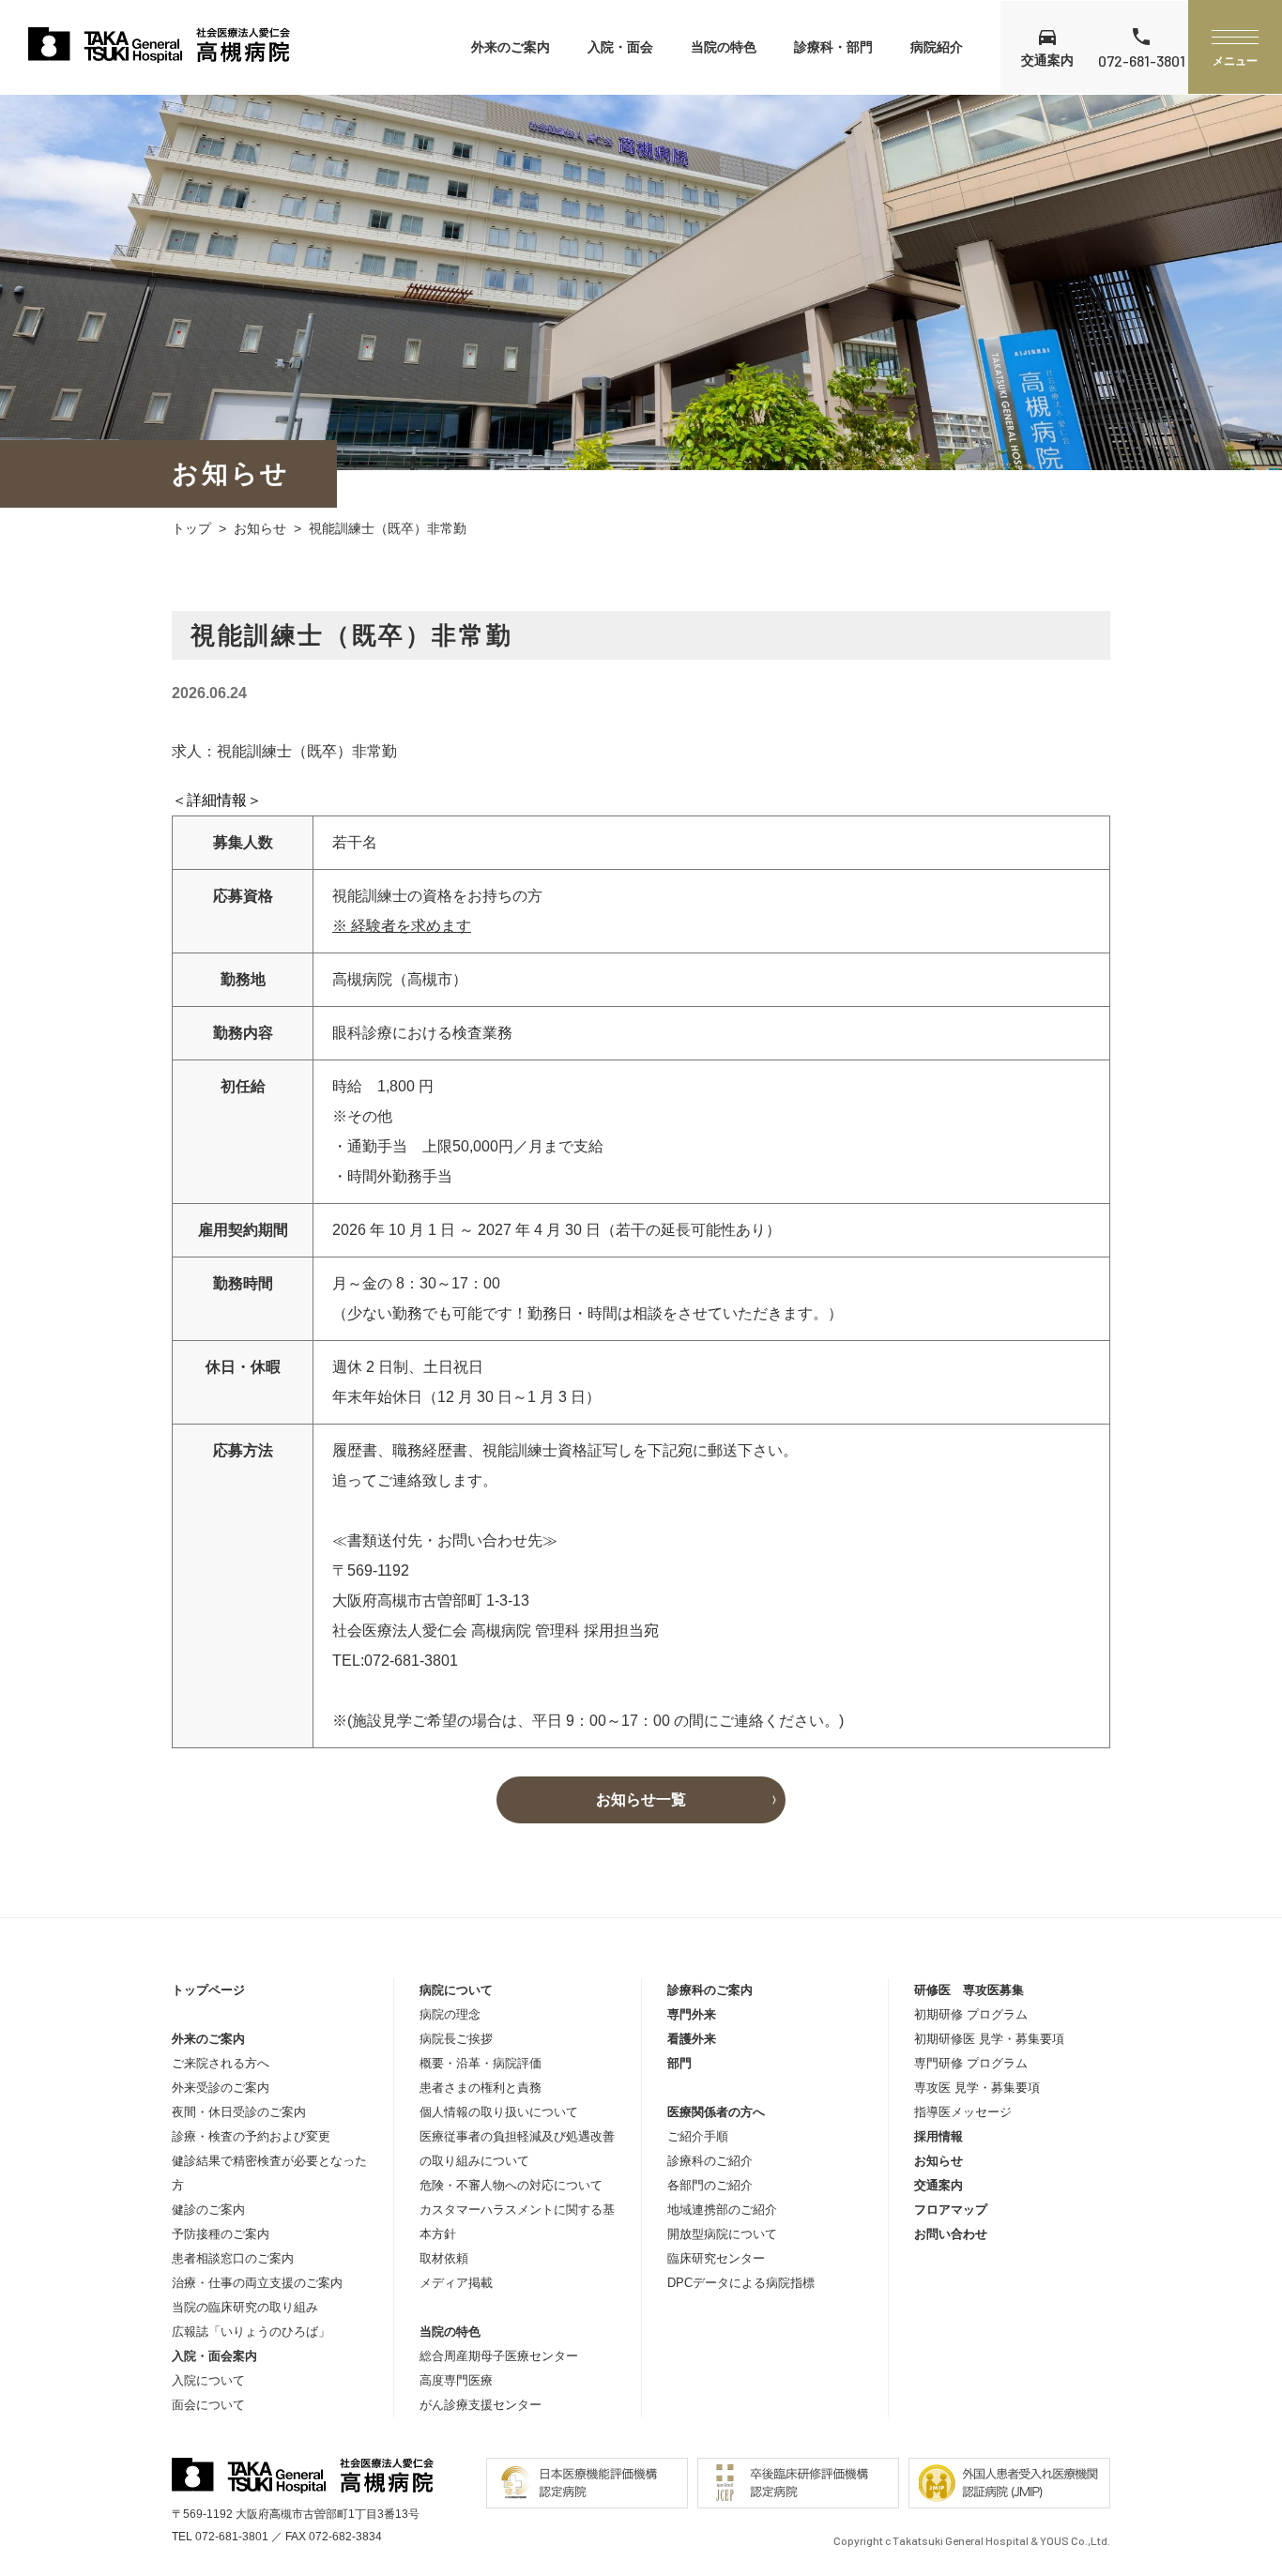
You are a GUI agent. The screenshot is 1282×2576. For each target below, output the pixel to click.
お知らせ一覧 (641, 1799)
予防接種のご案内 (221, 2234)
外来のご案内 (511, 47)
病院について (456, 1990)
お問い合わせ (951, 2234)
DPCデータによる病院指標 (741, 2283)
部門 (679, 2063)
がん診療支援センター (481, 2405)
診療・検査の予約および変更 (251, 2136)
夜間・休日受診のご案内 (239, 2112)
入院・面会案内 (214, 2356)
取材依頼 (444, 2258)
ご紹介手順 (698, 2136)
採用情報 (939, 2136)
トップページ (208, 1990)
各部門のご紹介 (710, 2185)
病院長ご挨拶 (456, 2039)
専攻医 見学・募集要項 (977, 2088)
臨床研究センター (716, 2258)
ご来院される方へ (221, 2063)
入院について (208, 2380)
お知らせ (260, 528)
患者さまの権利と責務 (481, 2088)
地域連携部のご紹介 (722, 2210)
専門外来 (692, 2014)
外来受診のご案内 (221, 2088)
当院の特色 (724, 47)
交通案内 (939, 2185)
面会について (208, 2405)
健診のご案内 (208, 2210)
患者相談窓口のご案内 (233, 2258)
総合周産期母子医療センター (499, 2356)
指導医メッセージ (963, 2112)
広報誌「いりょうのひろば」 (251, 2332)
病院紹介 (937, 47)
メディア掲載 (456, 2283)
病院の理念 (450, 2014)
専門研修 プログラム (971, 2063)
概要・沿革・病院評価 (481, 2063)
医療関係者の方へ (716, 2112)
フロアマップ (951, 2210)
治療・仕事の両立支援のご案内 (257, 2283)
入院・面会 (620, 47)
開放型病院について (722, 2234)
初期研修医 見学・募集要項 (989, 2039)
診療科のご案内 (710, 1990)
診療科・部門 (833, 47)
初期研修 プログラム (971, 2014)
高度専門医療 (456, 2380)
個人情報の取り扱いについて (499, 2112)
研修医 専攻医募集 (969, 1990)
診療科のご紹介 (710, 2161)
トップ (191, 528)
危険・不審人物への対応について (511, 2185)
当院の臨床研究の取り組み (245, 2307)
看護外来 (692, 2039)
